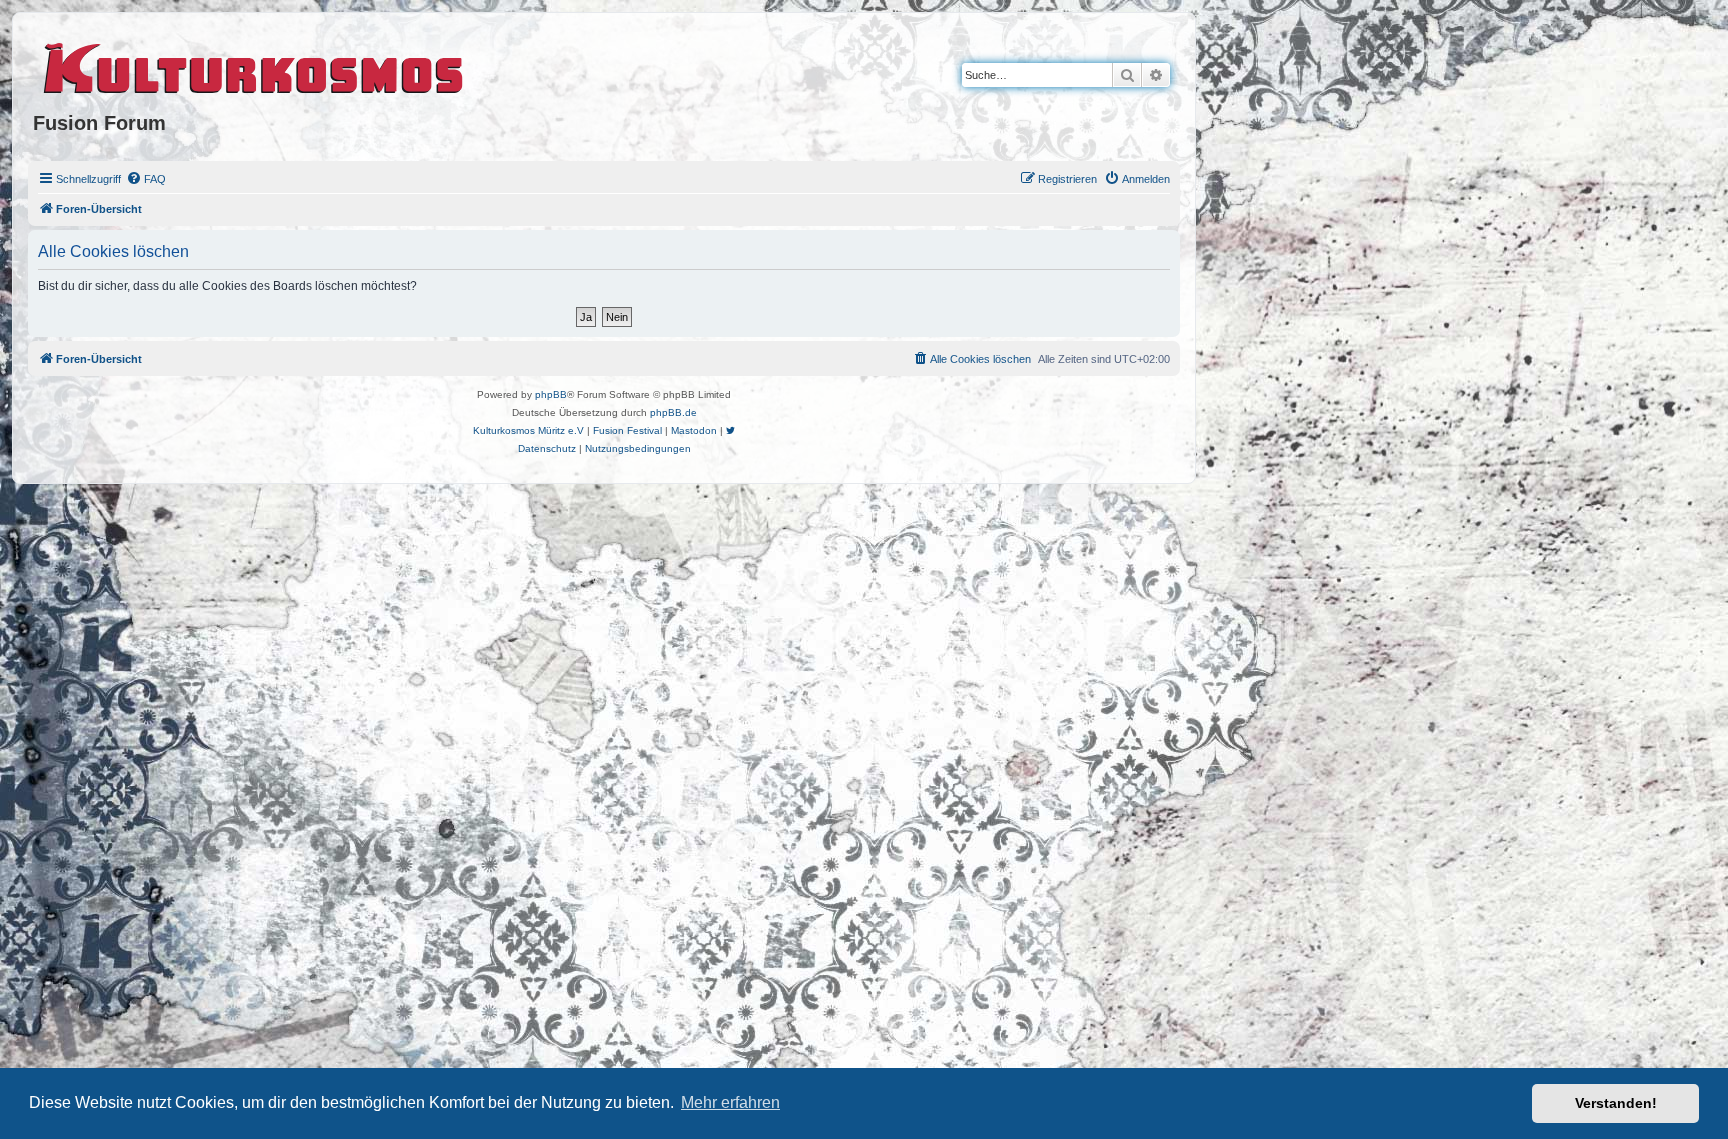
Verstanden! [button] (1616, 1103)
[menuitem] (146, 179)
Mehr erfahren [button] (730, 1102)
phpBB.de (673, 412)
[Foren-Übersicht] (254, 65)
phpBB (551, 394)
